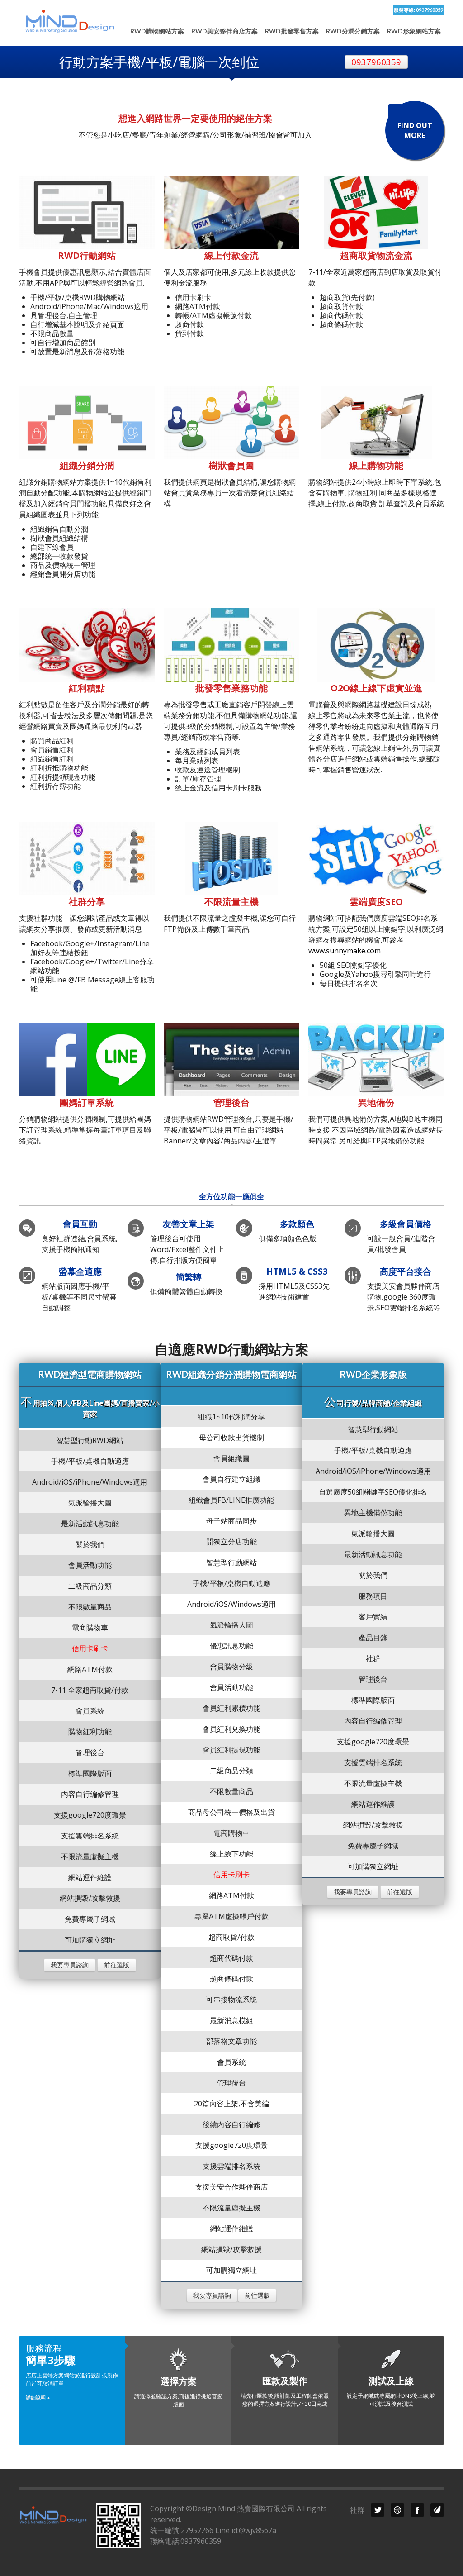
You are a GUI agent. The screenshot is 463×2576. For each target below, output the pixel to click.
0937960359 (376, 62)
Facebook (417, 2510)
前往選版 (117, 1965)
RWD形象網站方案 (414, 31)
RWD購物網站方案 (157, 31)
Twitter (378, 2510)
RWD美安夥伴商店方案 (224, 31)
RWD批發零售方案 (292, 31)
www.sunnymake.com (345, 951)
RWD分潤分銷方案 (353, 31)
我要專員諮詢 (70, 1965)
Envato (437, 2510)
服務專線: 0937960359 (418, 10)
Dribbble (397, 2510)
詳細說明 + (38, 2397)
